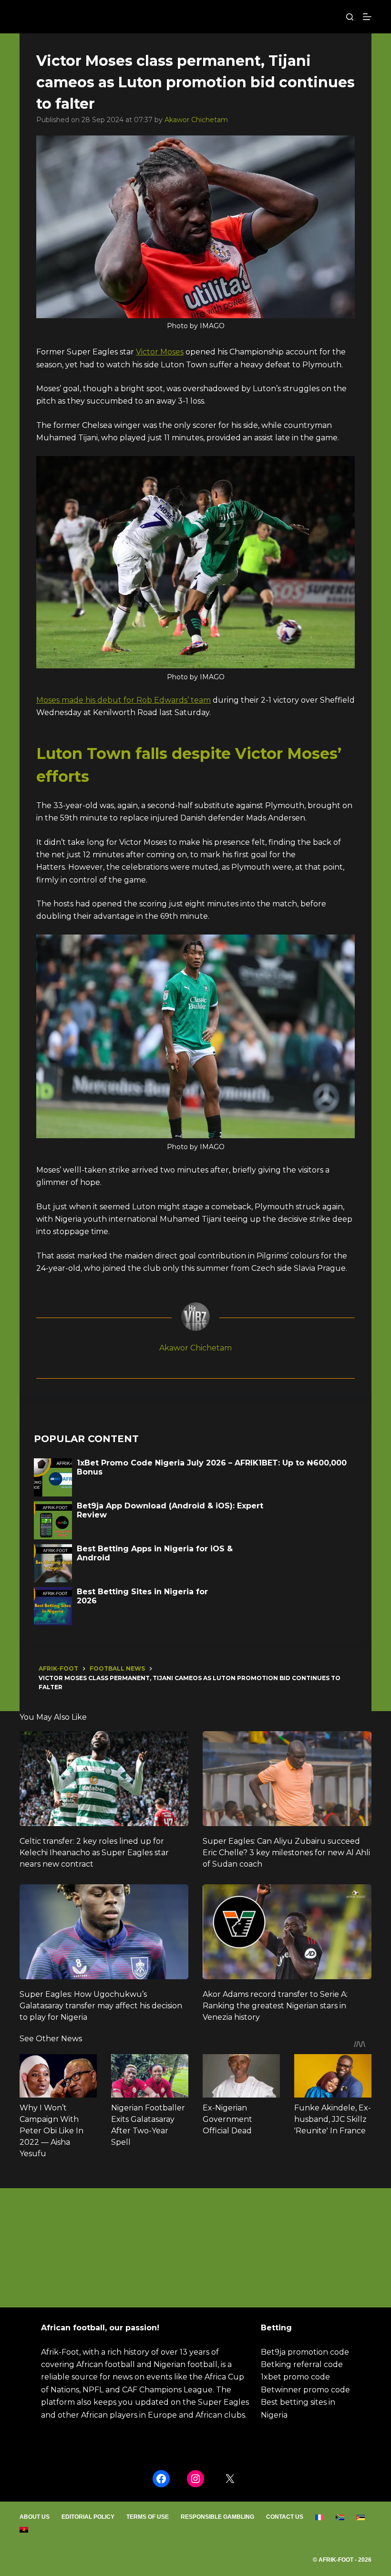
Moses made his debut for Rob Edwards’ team (123, 700)
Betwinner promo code (305, 2390)
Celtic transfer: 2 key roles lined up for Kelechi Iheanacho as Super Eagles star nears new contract (94, 1853)
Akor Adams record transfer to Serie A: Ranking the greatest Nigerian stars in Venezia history (275, 2006)
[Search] (350, 17)
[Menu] (367, 17)
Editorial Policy (88, 2517)
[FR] (320, 2517)
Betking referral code (302, 2364)
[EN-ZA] (340, 2517)
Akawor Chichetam (196, 120)
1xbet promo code (295, 2377)
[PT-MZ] (361, 2517)
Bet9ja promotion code (305, 2352)
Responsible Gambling (217, 2517)
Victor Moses (160, 352)
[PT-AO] (24, 2530)
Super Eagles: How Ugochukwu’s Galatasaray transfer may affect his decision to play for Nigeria (101, 2006)
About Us (35, 2517)
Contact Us (285, 2517)
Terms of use (148, 2517)
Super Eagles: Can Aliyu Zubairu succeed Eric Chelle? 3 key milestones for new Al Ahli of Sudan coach (286, 1853)
